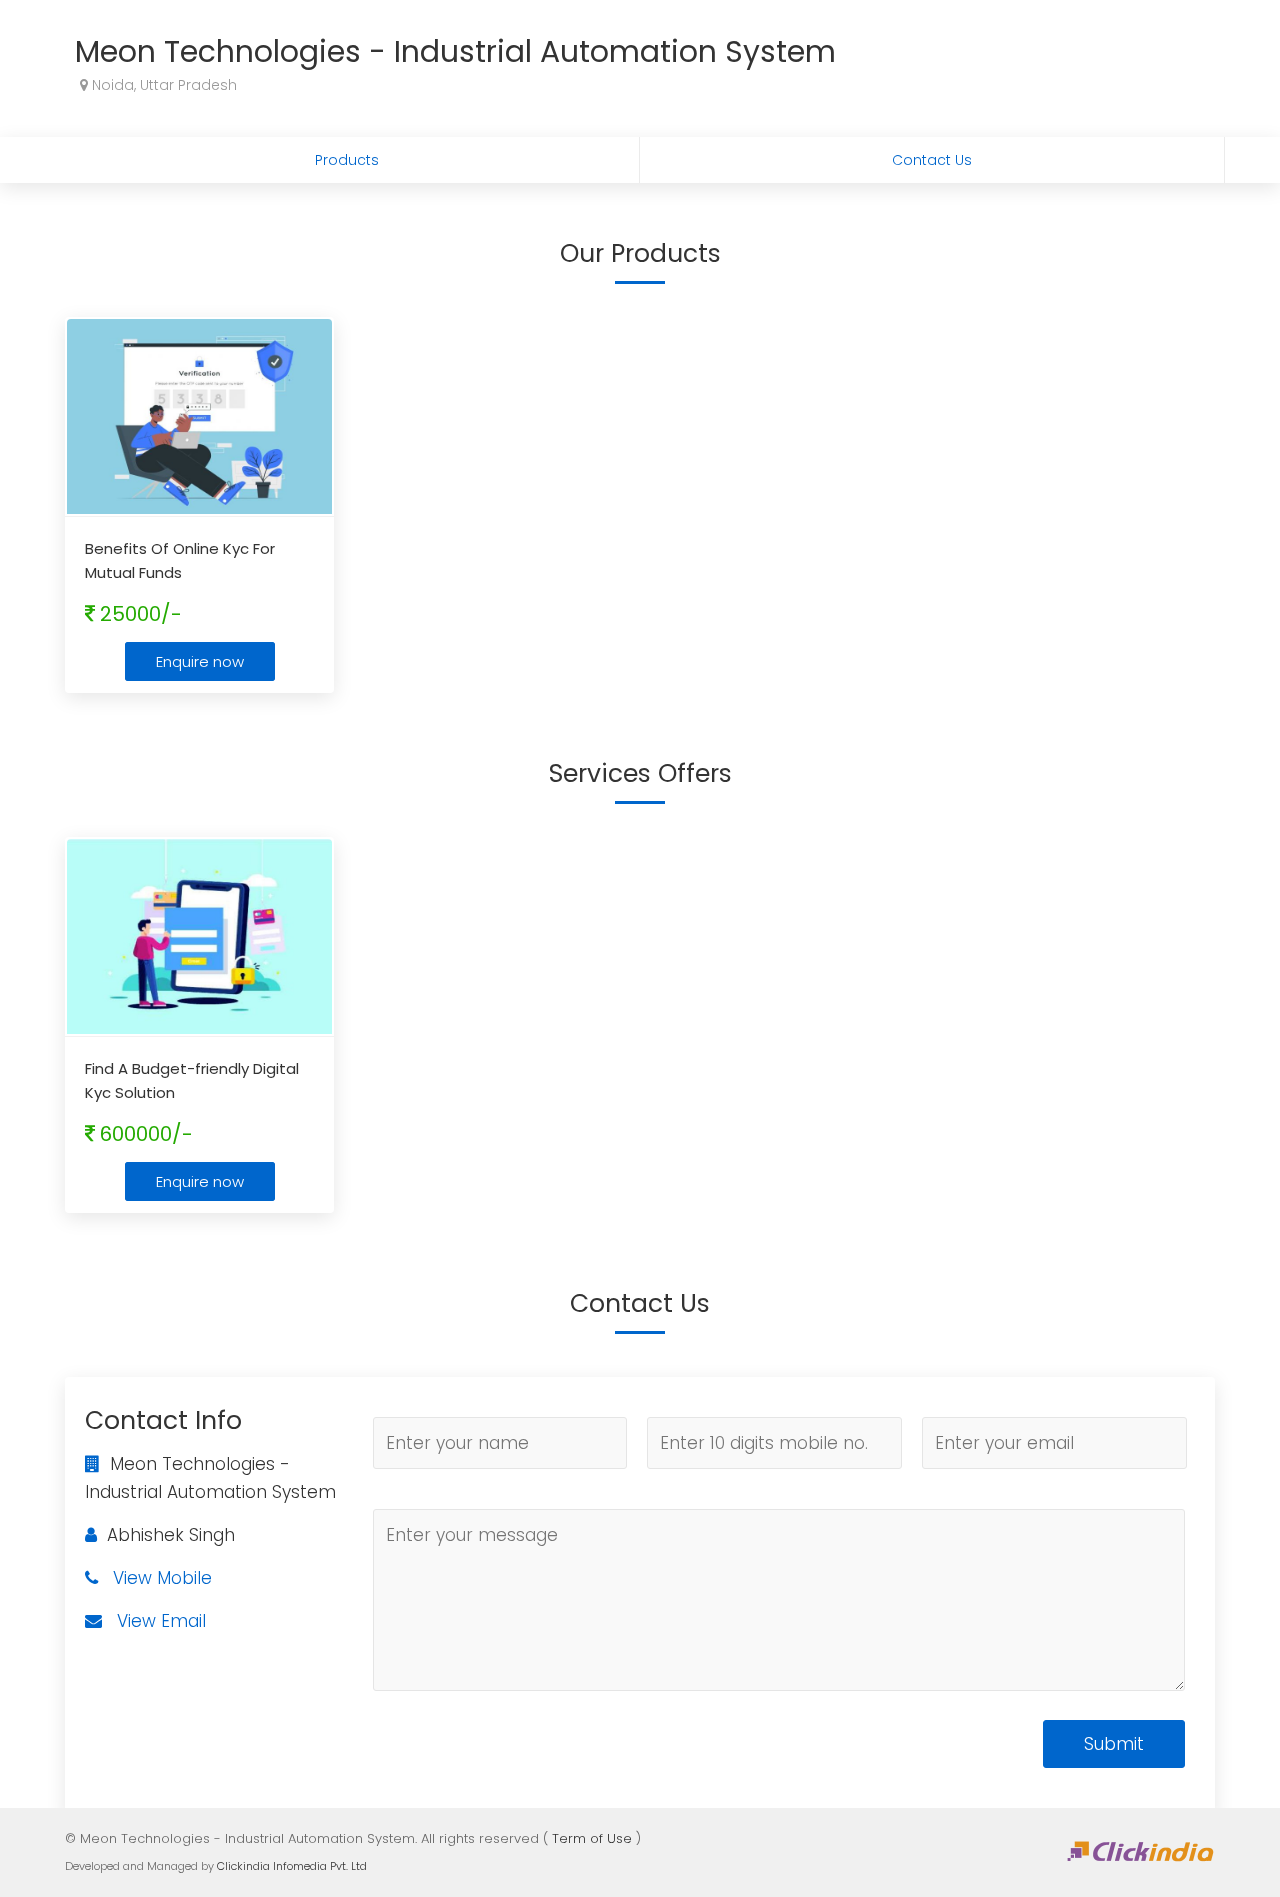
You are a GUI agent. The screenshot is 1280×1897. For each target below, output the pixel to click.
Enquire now (200, 661)
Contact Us (932, 160)
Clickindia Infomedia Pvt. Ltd (292, 1866)
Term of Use (592, 1838)
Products (347, 160)
